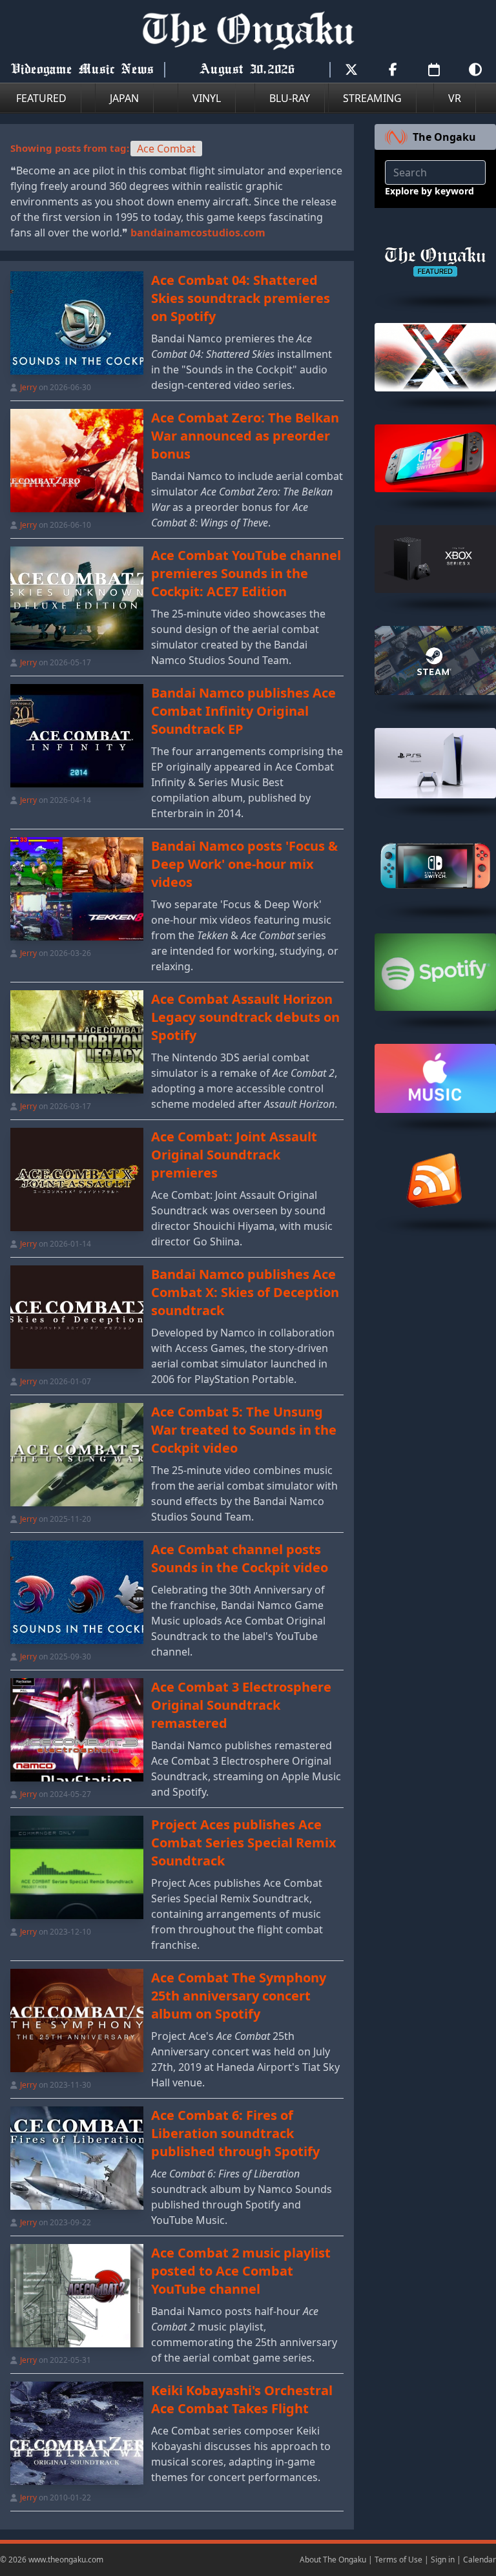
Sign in (443, 2560)
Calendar (480, 2560)
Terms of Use (398, 2560)
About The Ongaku (333, 2560)
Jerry (28, 387)
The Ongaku (444, 137)
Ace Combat (166, 149)
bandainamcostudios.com (198, 233)
